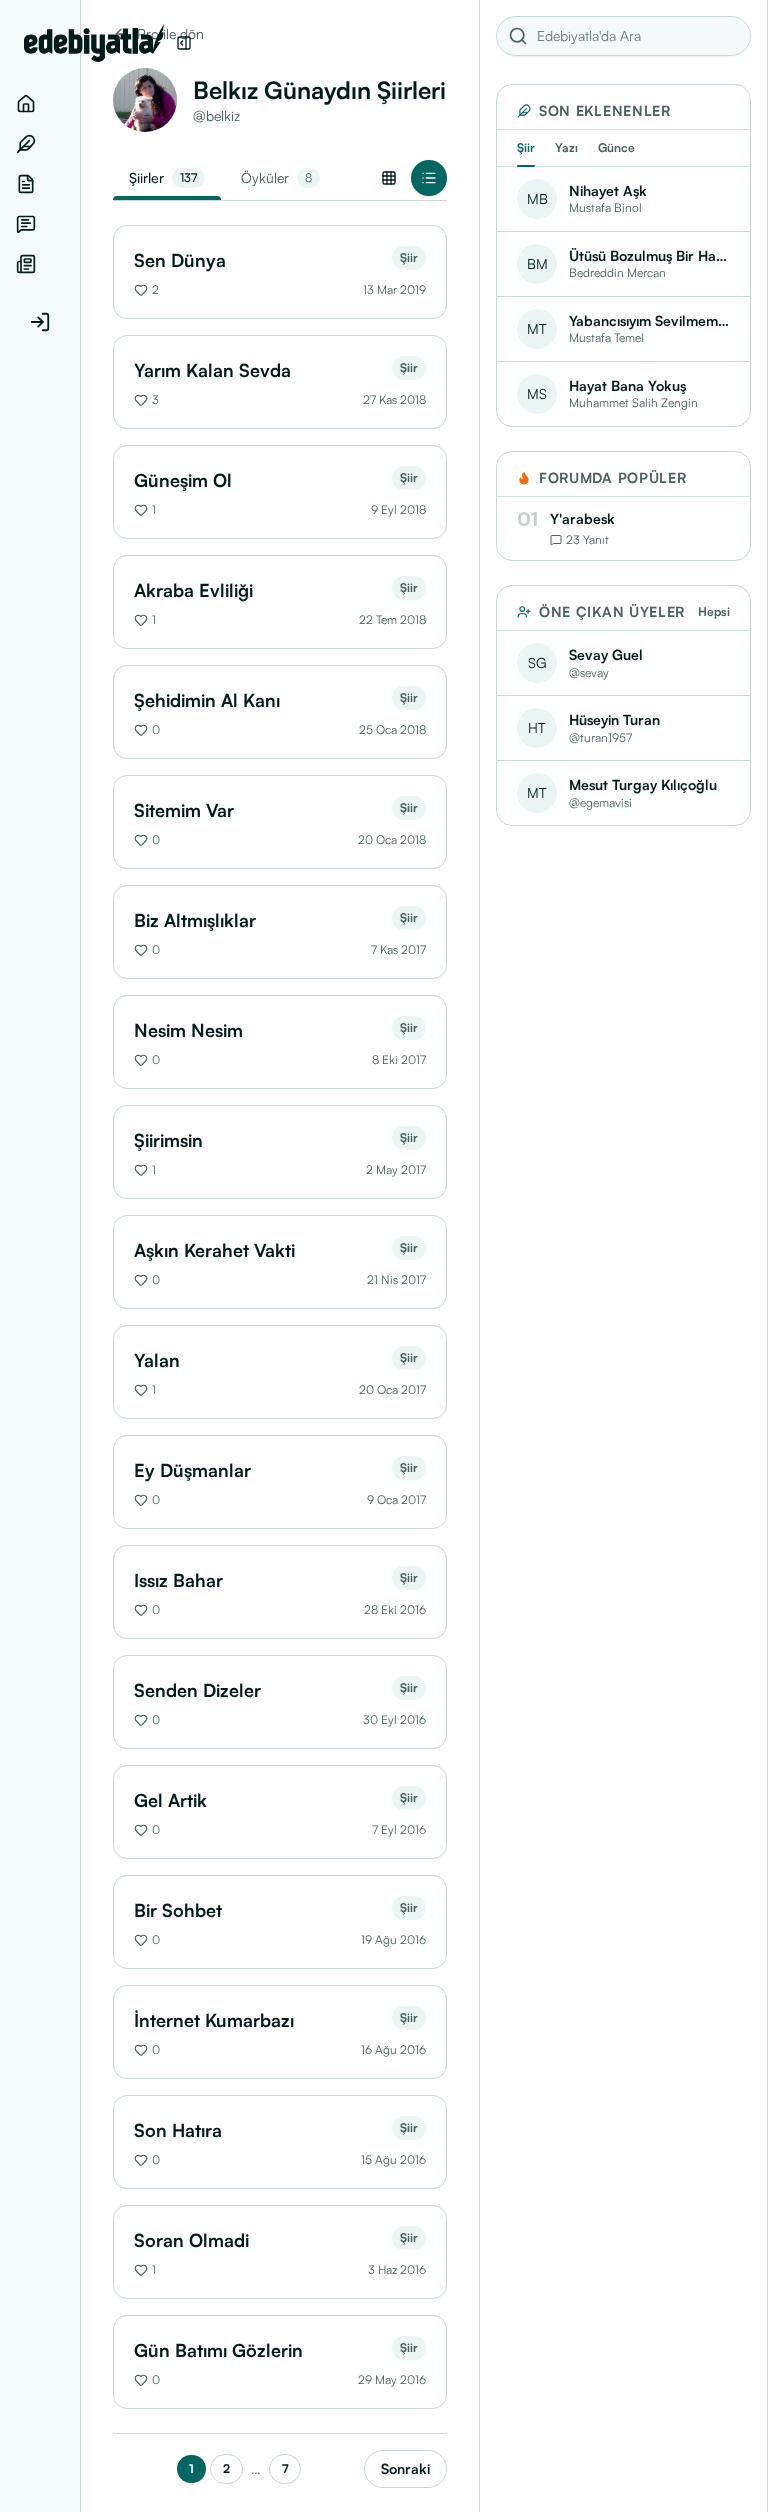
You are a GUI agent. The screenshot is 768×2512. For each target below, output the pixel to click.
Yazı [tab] (566, 147)
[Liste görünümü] (429, 178)
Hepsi (714, 611)
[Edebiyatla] (94, 43)
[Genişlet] (80, 1256)
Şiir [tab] (526, 147)
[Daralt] (184, 43)
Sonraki (405, 2468)
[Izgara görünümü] (389, 178)
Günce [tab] (616, 147)
